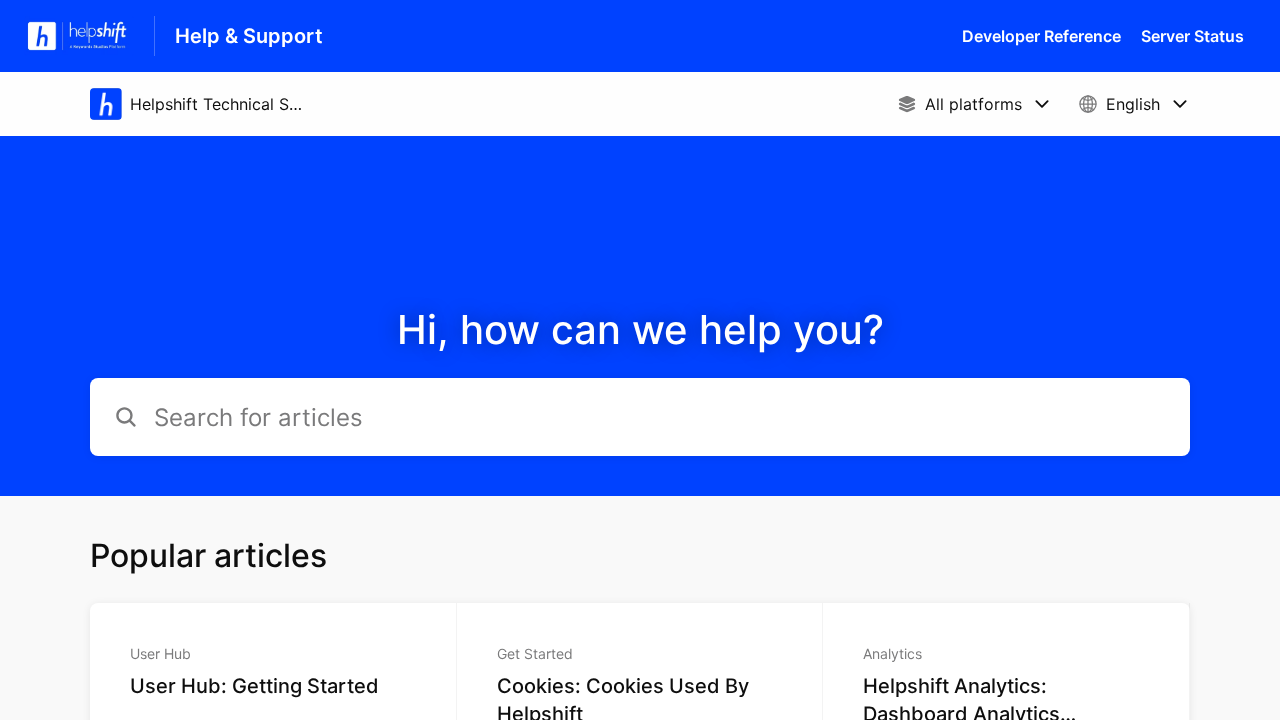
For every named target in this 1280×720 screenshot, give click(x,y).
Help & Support (249, 36)
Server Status (1192, 36)
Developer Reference (1041, 36)
